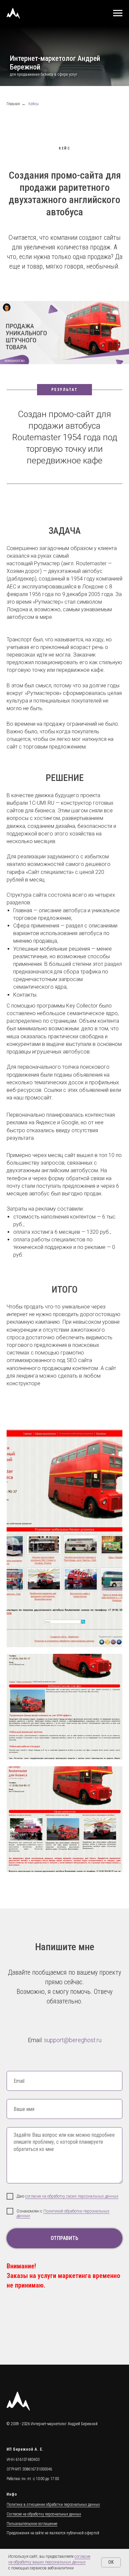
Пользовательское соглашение (32, 2546)
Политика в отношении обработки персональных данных (53, 2527)
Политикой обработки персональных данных (63, 2236)
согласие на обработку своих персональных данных (72, 2218)
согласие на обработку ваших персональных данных (49, 2559)
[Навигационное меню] (118, 13)
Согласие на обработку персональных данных (44, 2536)
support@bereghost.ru (73, 2062)
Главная (13, 126)
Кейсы (34, 126)
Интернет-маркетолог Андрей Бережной (64, 2446)
